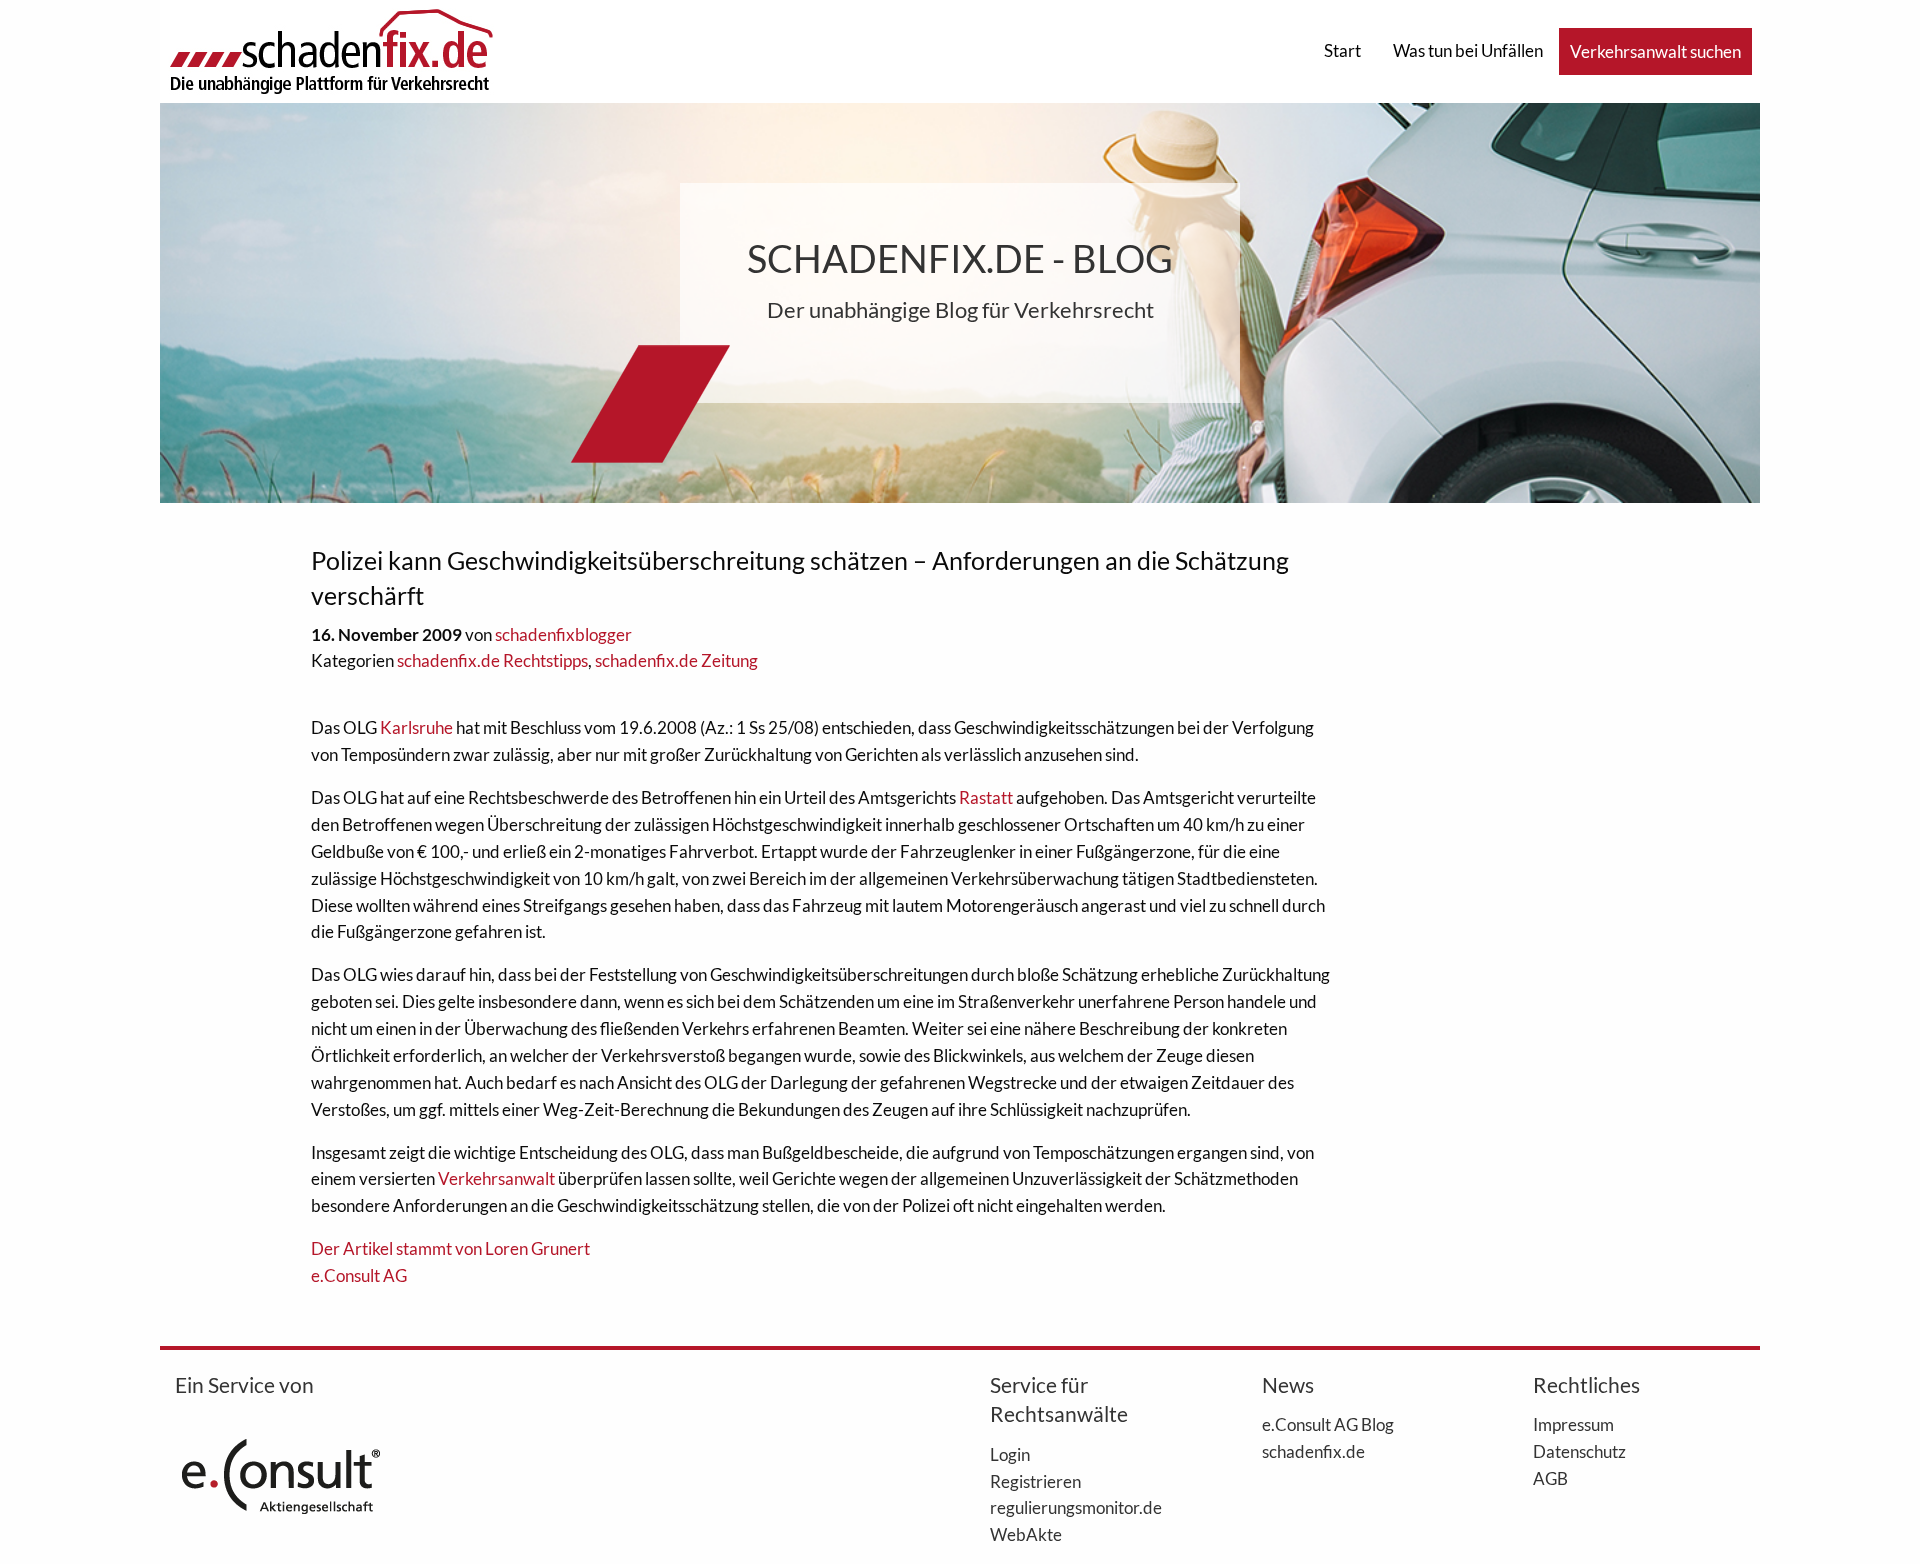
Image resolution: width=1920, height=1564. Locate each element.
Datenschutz (1579, 1451)
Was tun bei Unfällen (1468, 50)
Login (1010, 1454)
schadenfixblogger (563, 634)
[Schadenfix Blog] (331, 49)
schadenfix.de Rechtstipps (492, 660)
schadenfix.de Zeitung (676, 660)
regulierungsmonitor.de (1076, 1507)
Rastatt (986, 797)
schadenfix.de (1313, 1451)
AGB (1550, 1478)
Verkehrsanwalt (496, 1178)
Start (1342, 50)
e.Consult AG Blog (1328, 1424)
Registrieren (1035, 1481)
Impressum (1573, 1424)
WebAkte (1026, 1534)
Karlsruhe (416, 727)
